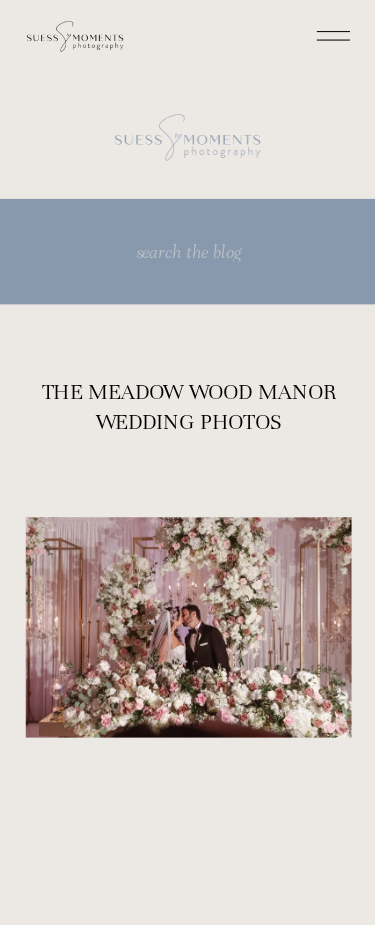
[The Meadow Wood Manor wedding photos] (189, 628)
